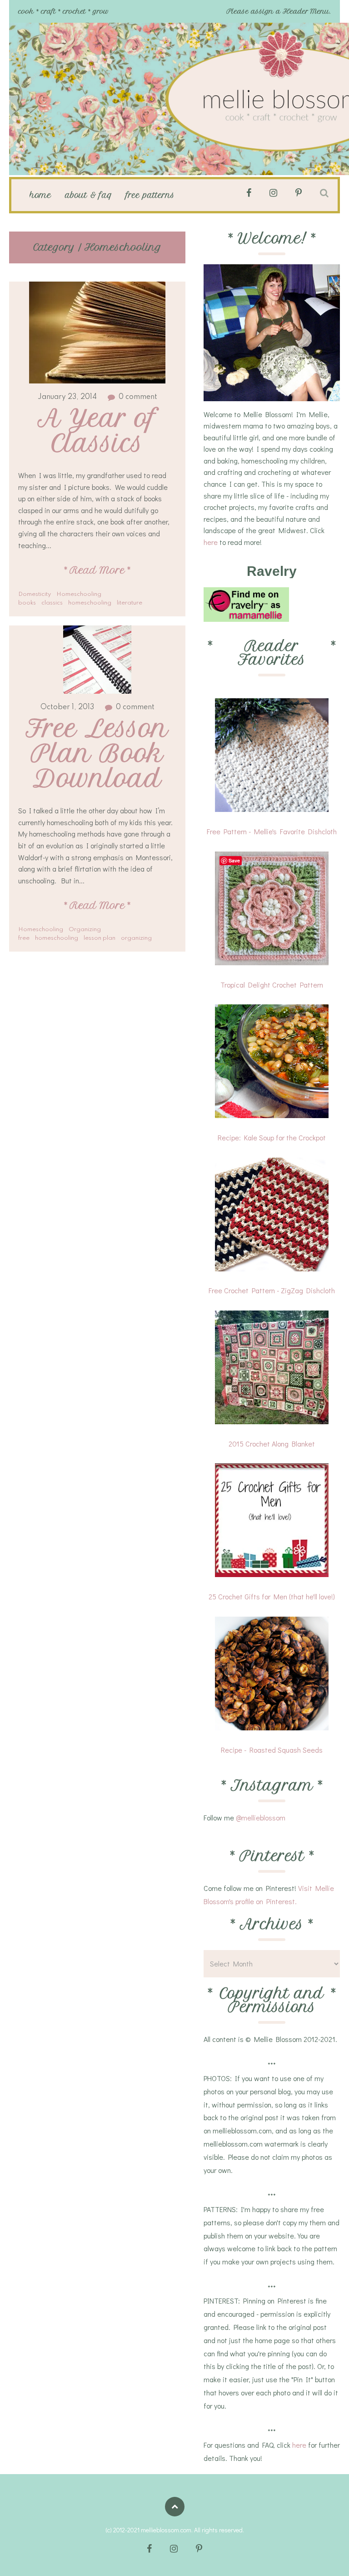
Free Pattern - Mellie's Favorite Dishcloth (272, 831)
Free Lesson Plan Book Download (101, 754)
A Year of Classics (101, 431)
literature (130, 603)
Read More (97, 570)
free (24, 938)
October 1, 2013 (67, 707)
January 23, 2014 (67, 397)
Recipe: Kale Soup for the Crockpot (272, 1137)
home (40, 195)
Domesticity (35, 594)
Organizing (85, 930)
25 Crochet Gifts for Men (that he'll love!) (272, 1596)
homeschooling (90, 603)
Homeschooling (79, 594)
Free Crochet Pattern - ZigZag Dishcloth (272, 1290)
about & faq (89, 195)
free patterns (150, 195)
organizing (136, 938)
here (211, 542)
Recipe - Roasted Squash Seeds (272, 1750)
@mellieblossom (261, 1817)
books (27, 603)
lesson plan (100, 938)
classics (52, 603)
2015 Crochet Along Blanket (272, 1444)
